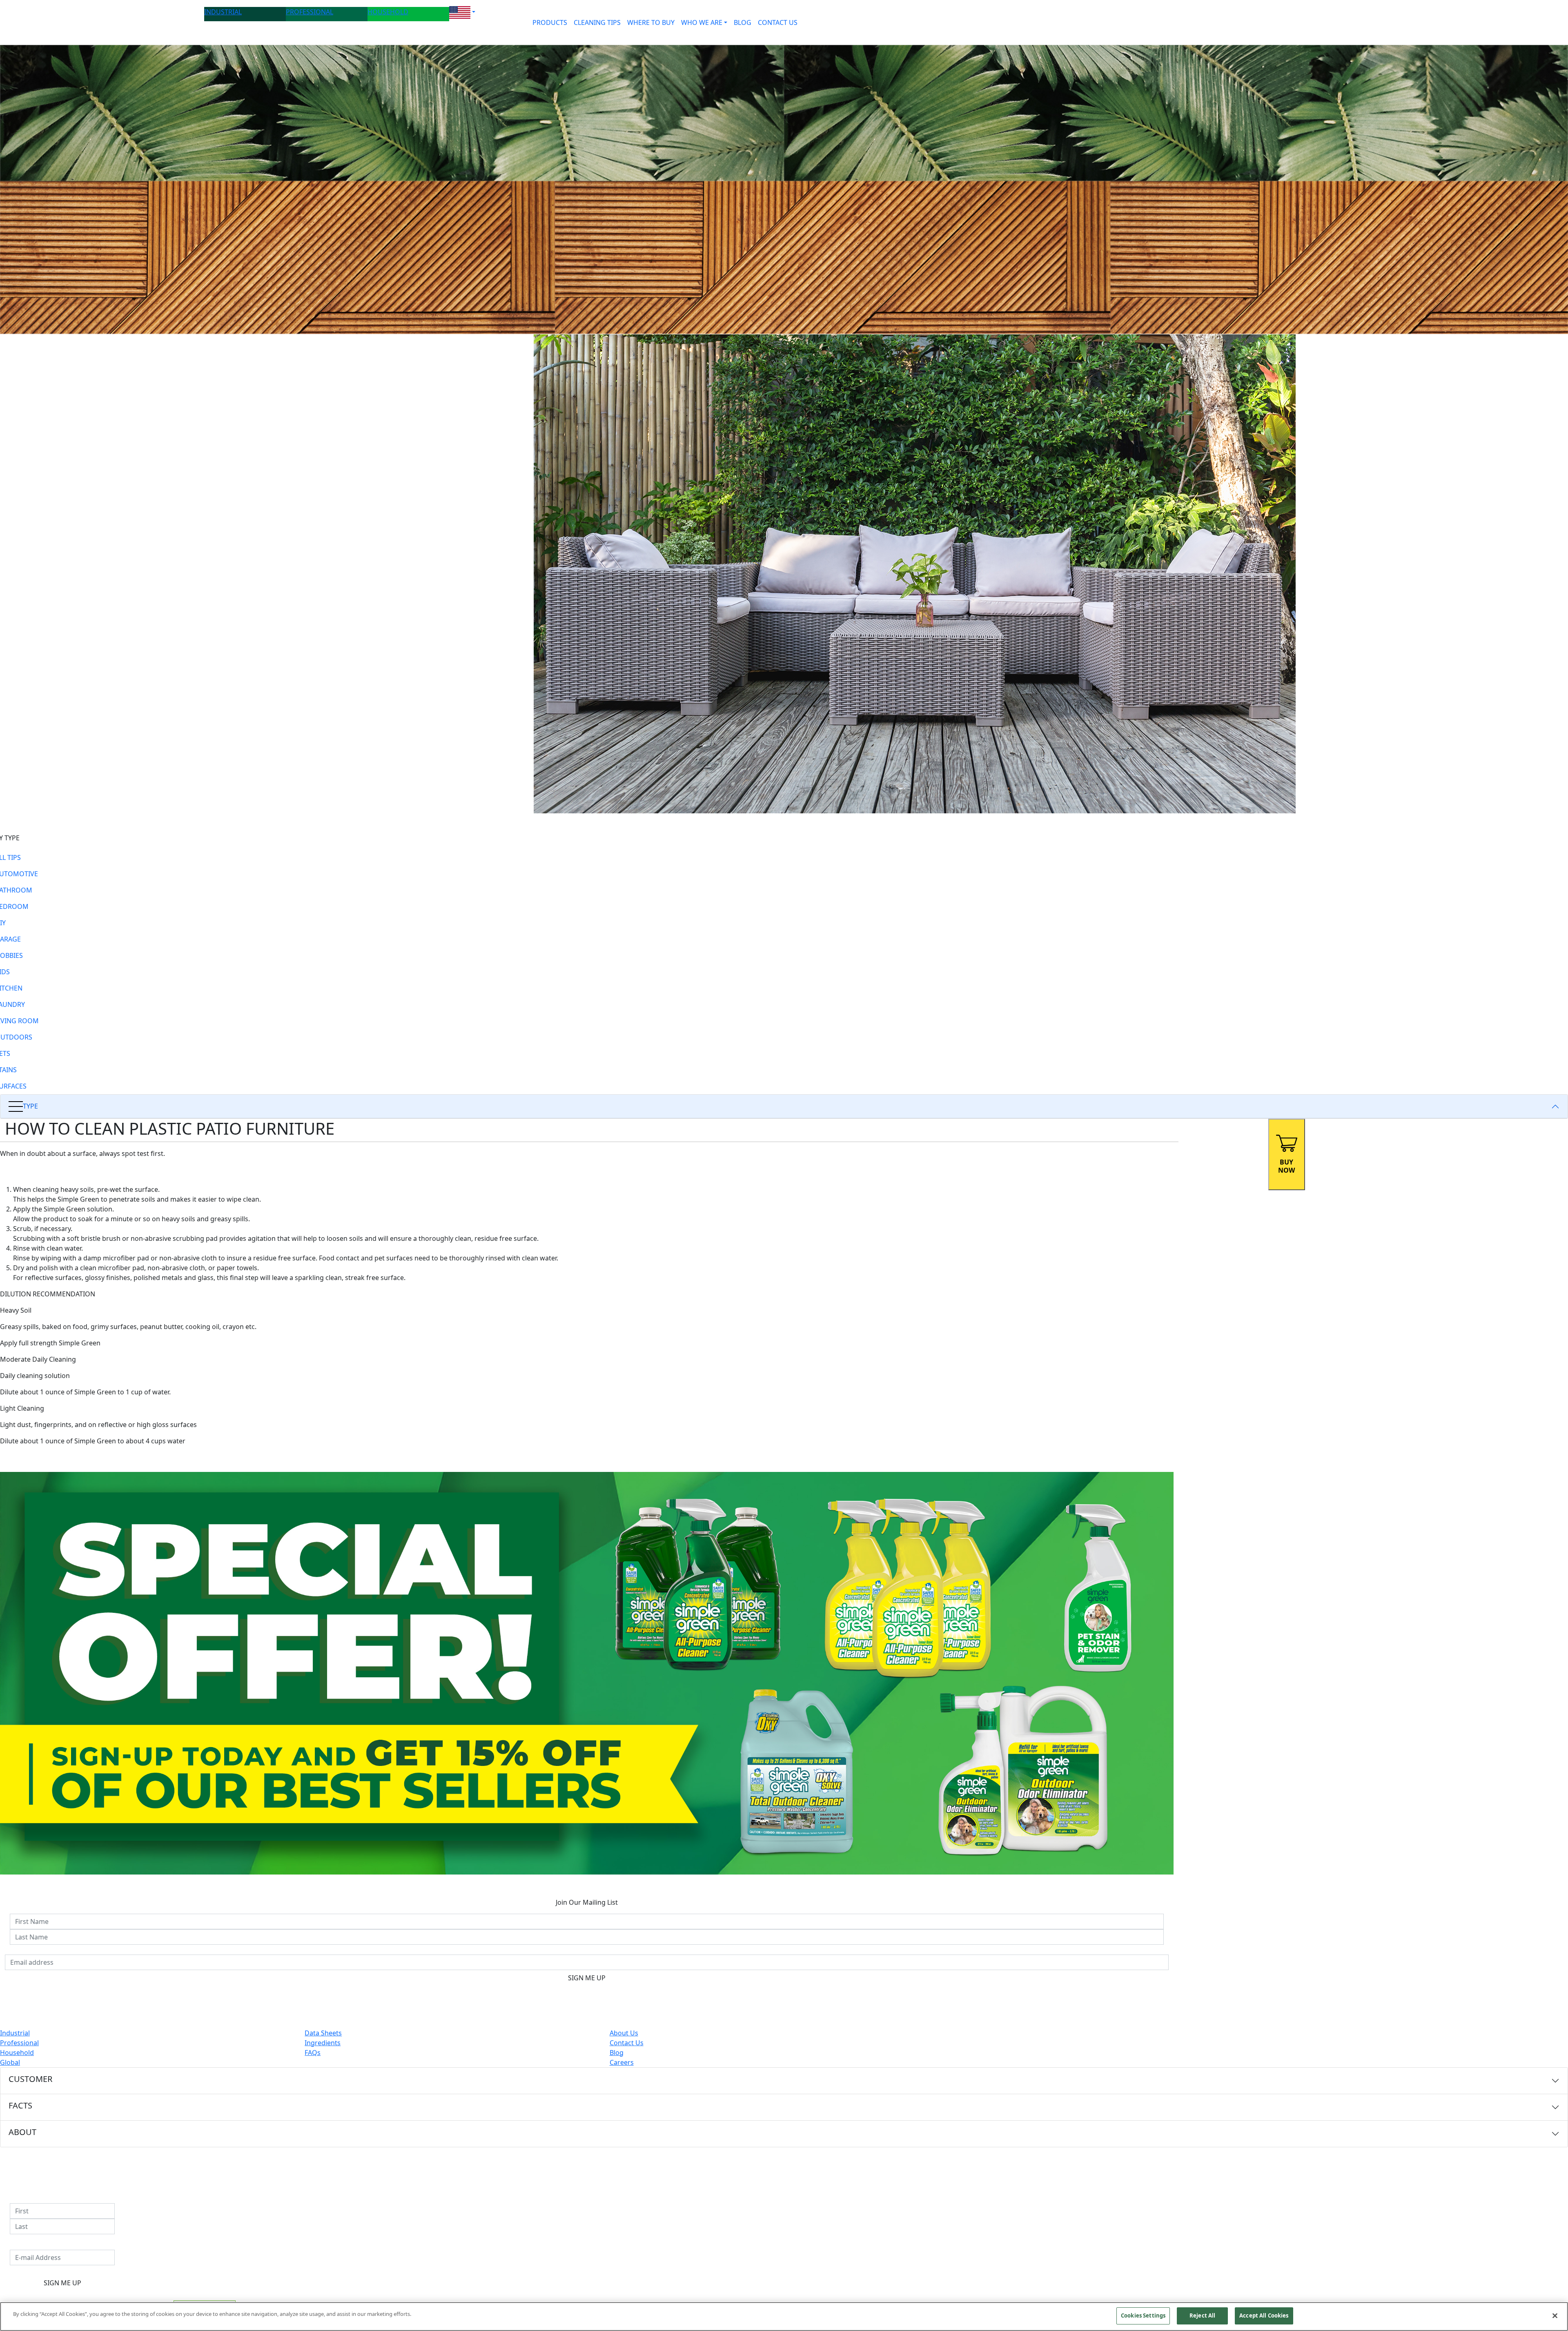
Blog (617, 2053)
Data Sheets (323, 2033)
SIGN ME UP (587, 1978)
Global (10, 2062)
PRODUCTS (550, 22)
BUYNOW (1286, 1166)
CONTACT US (778, 22)
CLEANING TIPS (597, 22)
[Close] (1555, 2315)
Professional (19, 2043)
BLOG (743, 22)
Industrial (15, 2033)
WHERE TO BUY (651, 22)
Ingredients (323, 2043)
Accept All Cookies (1264, 2315)
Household (17, 2053)
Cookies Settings (1143, 2315)
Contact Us (627, 2043)
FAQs (313, 2053)
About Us (624, 2033)
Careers (622, 2062)
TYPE (30, 1106)
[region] (784, 2317)
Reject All (1202, 2315)
